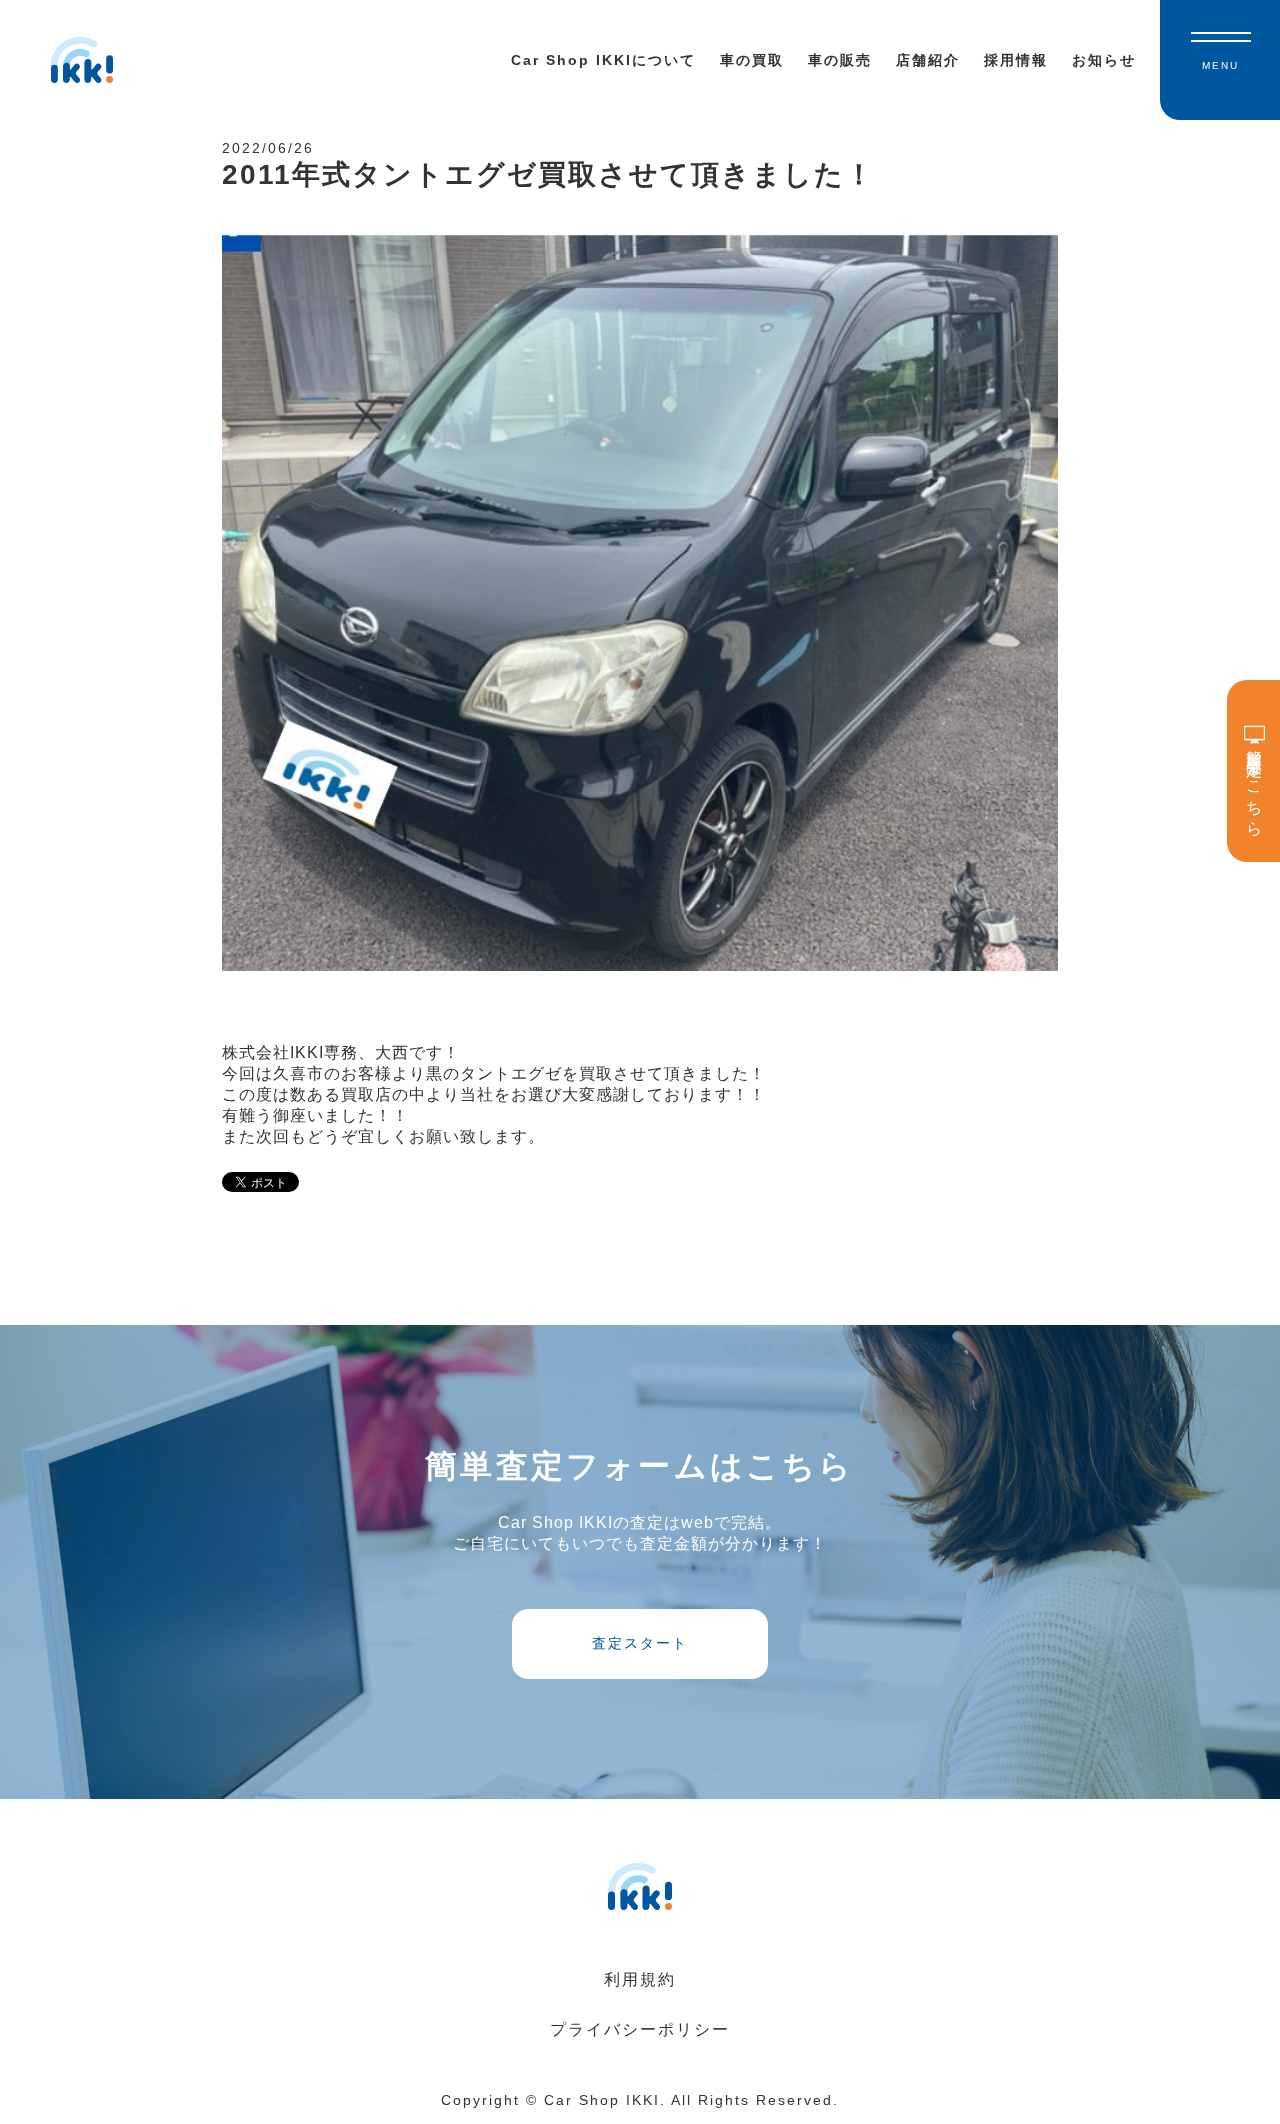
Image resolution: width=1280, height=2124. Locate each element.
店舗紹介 (928, 60)
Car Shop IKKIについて (603, 60)
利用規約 (640, 1979)
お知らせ (1104, 60)
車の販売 (840, 60)
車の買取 (752, 60)
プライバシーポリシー (640, 2029)
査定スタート (640, 1643)
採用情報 (1016, 60)
